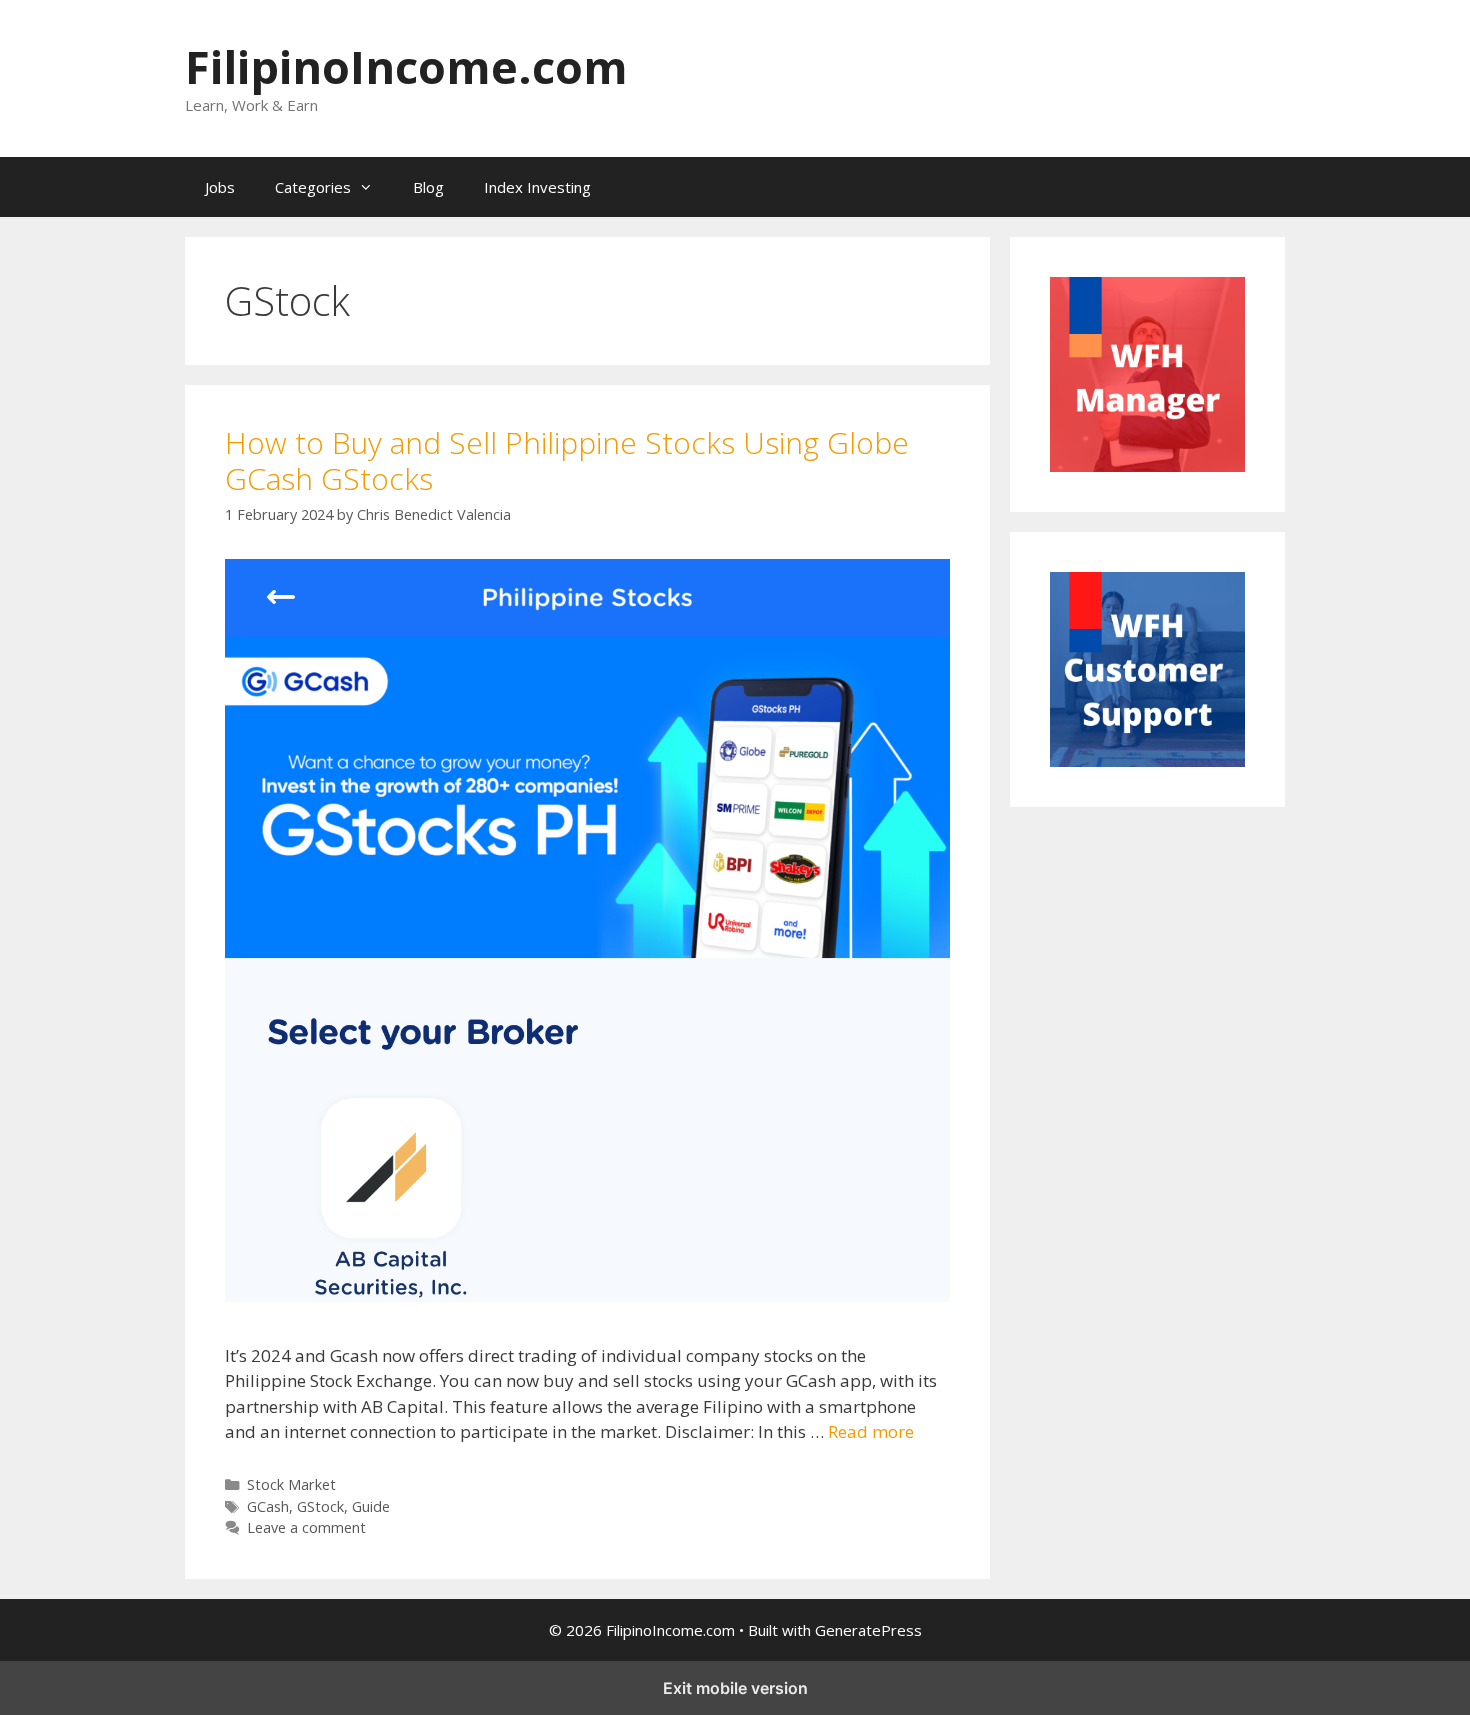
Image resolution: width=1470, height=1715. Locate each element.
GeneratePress (868, 1630)
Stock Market (291, 1484)
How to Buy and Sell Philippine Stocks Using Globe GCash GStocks (567, 460)
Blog (428, 187)
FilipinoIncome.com (406, 66)
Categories (313, 187)
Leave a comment (306, 1527)
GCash (268, 1506)
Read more (871, 1431)
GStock (320, 1506)
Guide (371, 1506)
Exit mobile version (735, 1688)
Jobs (220, 187)
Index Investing (537, 187)
